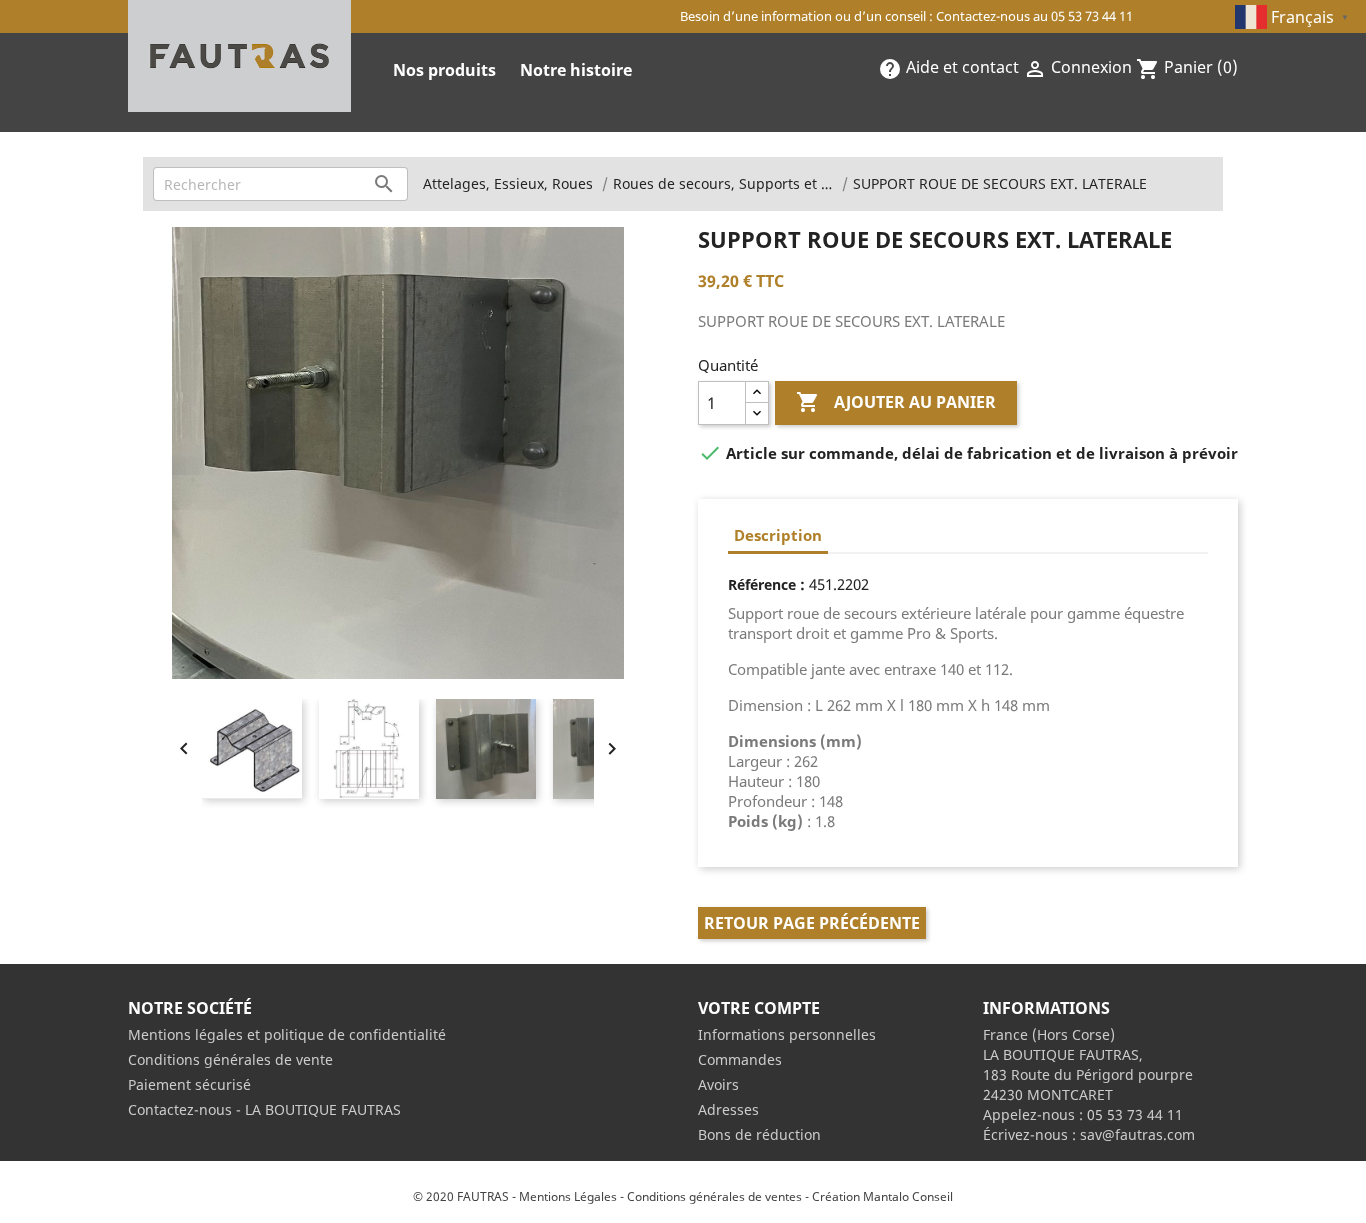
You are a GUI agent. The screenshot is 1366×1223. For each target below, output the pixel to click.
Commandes (740, 1059)
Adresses (728, 1109)
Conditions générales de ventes (714, 1196)
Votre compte (759, 1008)
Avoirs (718, 1084)
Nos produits (444, 70)
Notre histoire (576, 70)
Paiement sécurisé (189, 1084)
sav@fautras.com (1137, 1134)
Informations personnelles (787, 1034)
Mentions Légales (568, 1196)
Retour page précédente (812, 923)
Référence (762, 584)
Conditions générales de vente (230, 1059)
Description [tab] (778, 535)
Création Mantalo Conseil (882, 1196)
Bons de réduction (759, 1134)
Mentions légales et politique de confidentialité (287, 1034)
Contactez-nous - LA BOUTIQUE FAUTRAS (264, 1109)
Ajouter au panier (896, 402)
